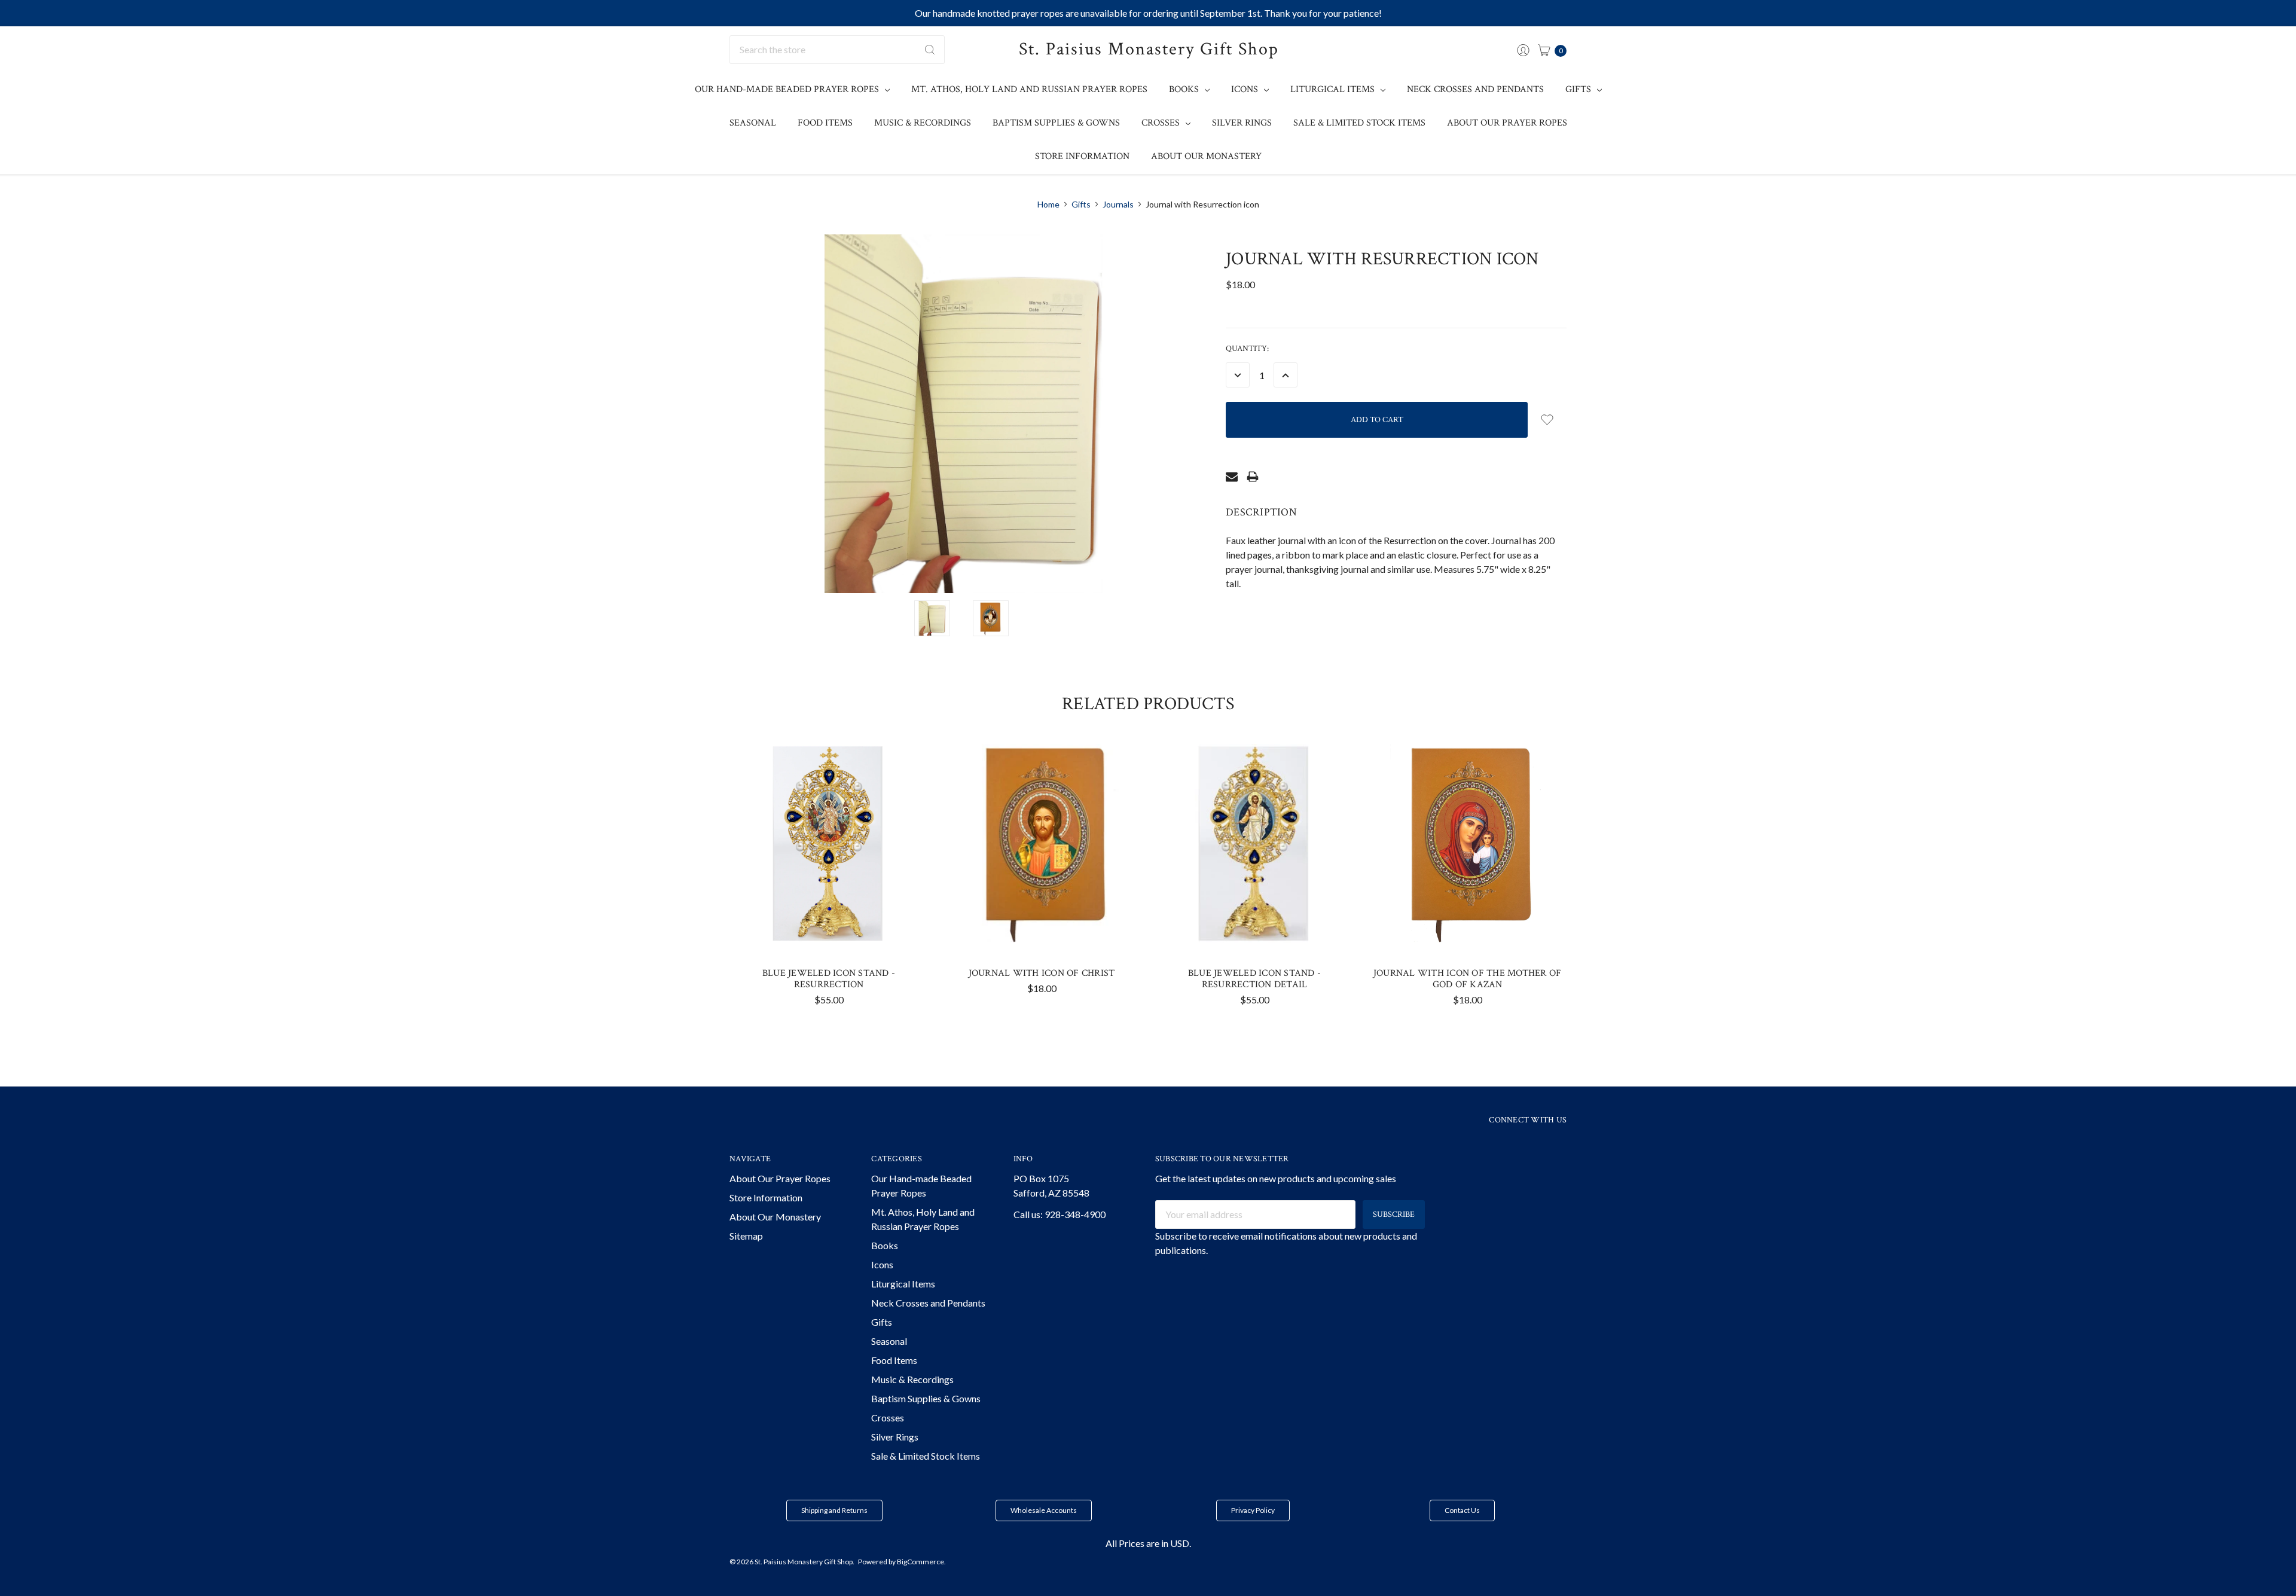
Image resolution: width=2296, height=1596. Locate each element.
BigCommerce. (921, 1562)
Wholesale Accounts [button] (1044, 1510)
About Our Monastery (1206, 156)
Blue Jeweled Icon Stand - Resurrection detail (1254, 979)
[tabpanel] (829, 879)
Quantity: (1247, 349)
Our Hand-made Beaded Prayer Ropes (788, 89)
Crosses (1162, 123)
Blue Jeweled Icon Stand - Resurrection (829, 979)
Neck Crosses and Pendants (1475, 89)
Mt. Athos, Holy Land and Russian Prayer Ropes (1029, 89)
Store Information (1082, 156)
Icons (1246, 89)
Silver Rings (1242, 123)
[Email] (1232, 477)
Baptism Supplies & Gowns (1056, 123)
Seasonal (753, 123)
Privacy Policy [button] (1253, 1510)
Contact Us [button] (1462, 1510)
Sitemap (746, 1236)
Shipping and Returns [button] (834, 1510)
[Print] (1253, 477)
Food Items (825, 123)
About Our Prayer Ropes (1507, 123)
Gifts (1579, 89)
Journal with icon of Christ (1042, 973)
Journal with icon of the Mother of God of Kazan (1468, 979)
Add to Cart (829, 920)
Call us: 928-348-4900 (1060, 1214)
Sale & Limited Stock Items (1359, 123)
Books (1185, 89)
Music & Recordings (923, 123)
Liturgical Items (1334, 89)
